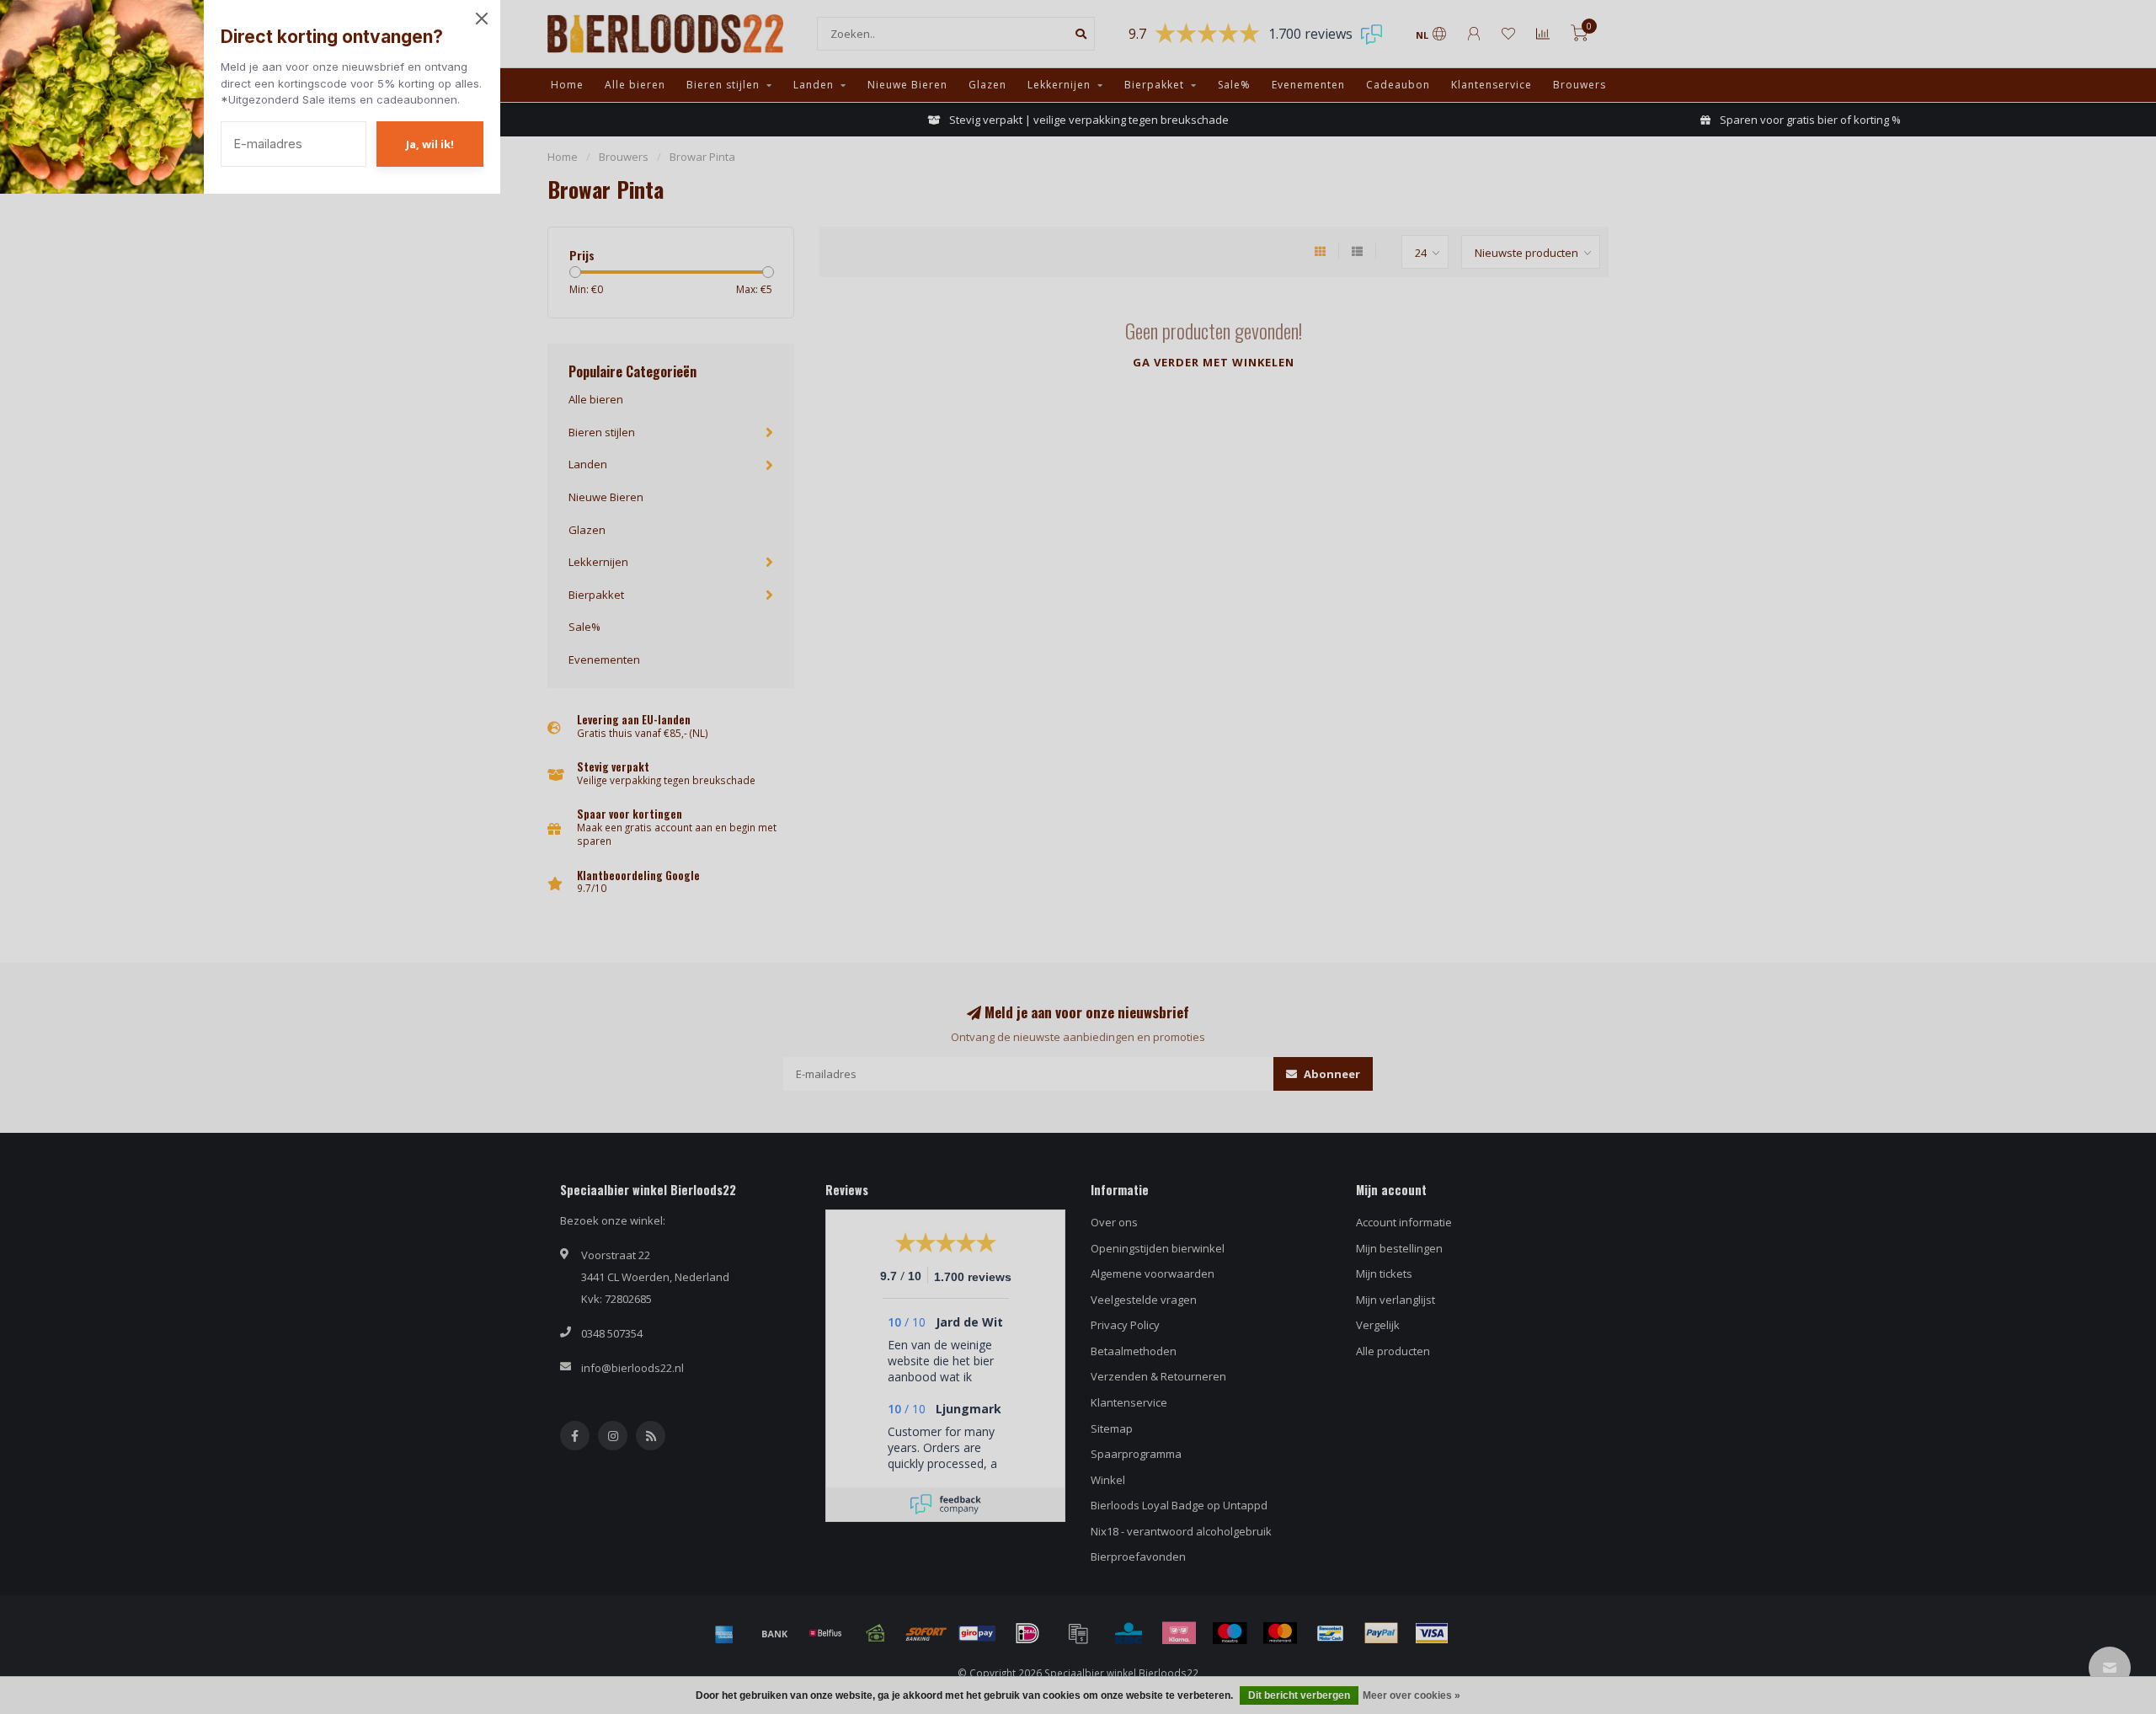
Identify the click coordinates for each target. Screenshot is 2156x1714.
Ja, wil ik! (430, 144)
